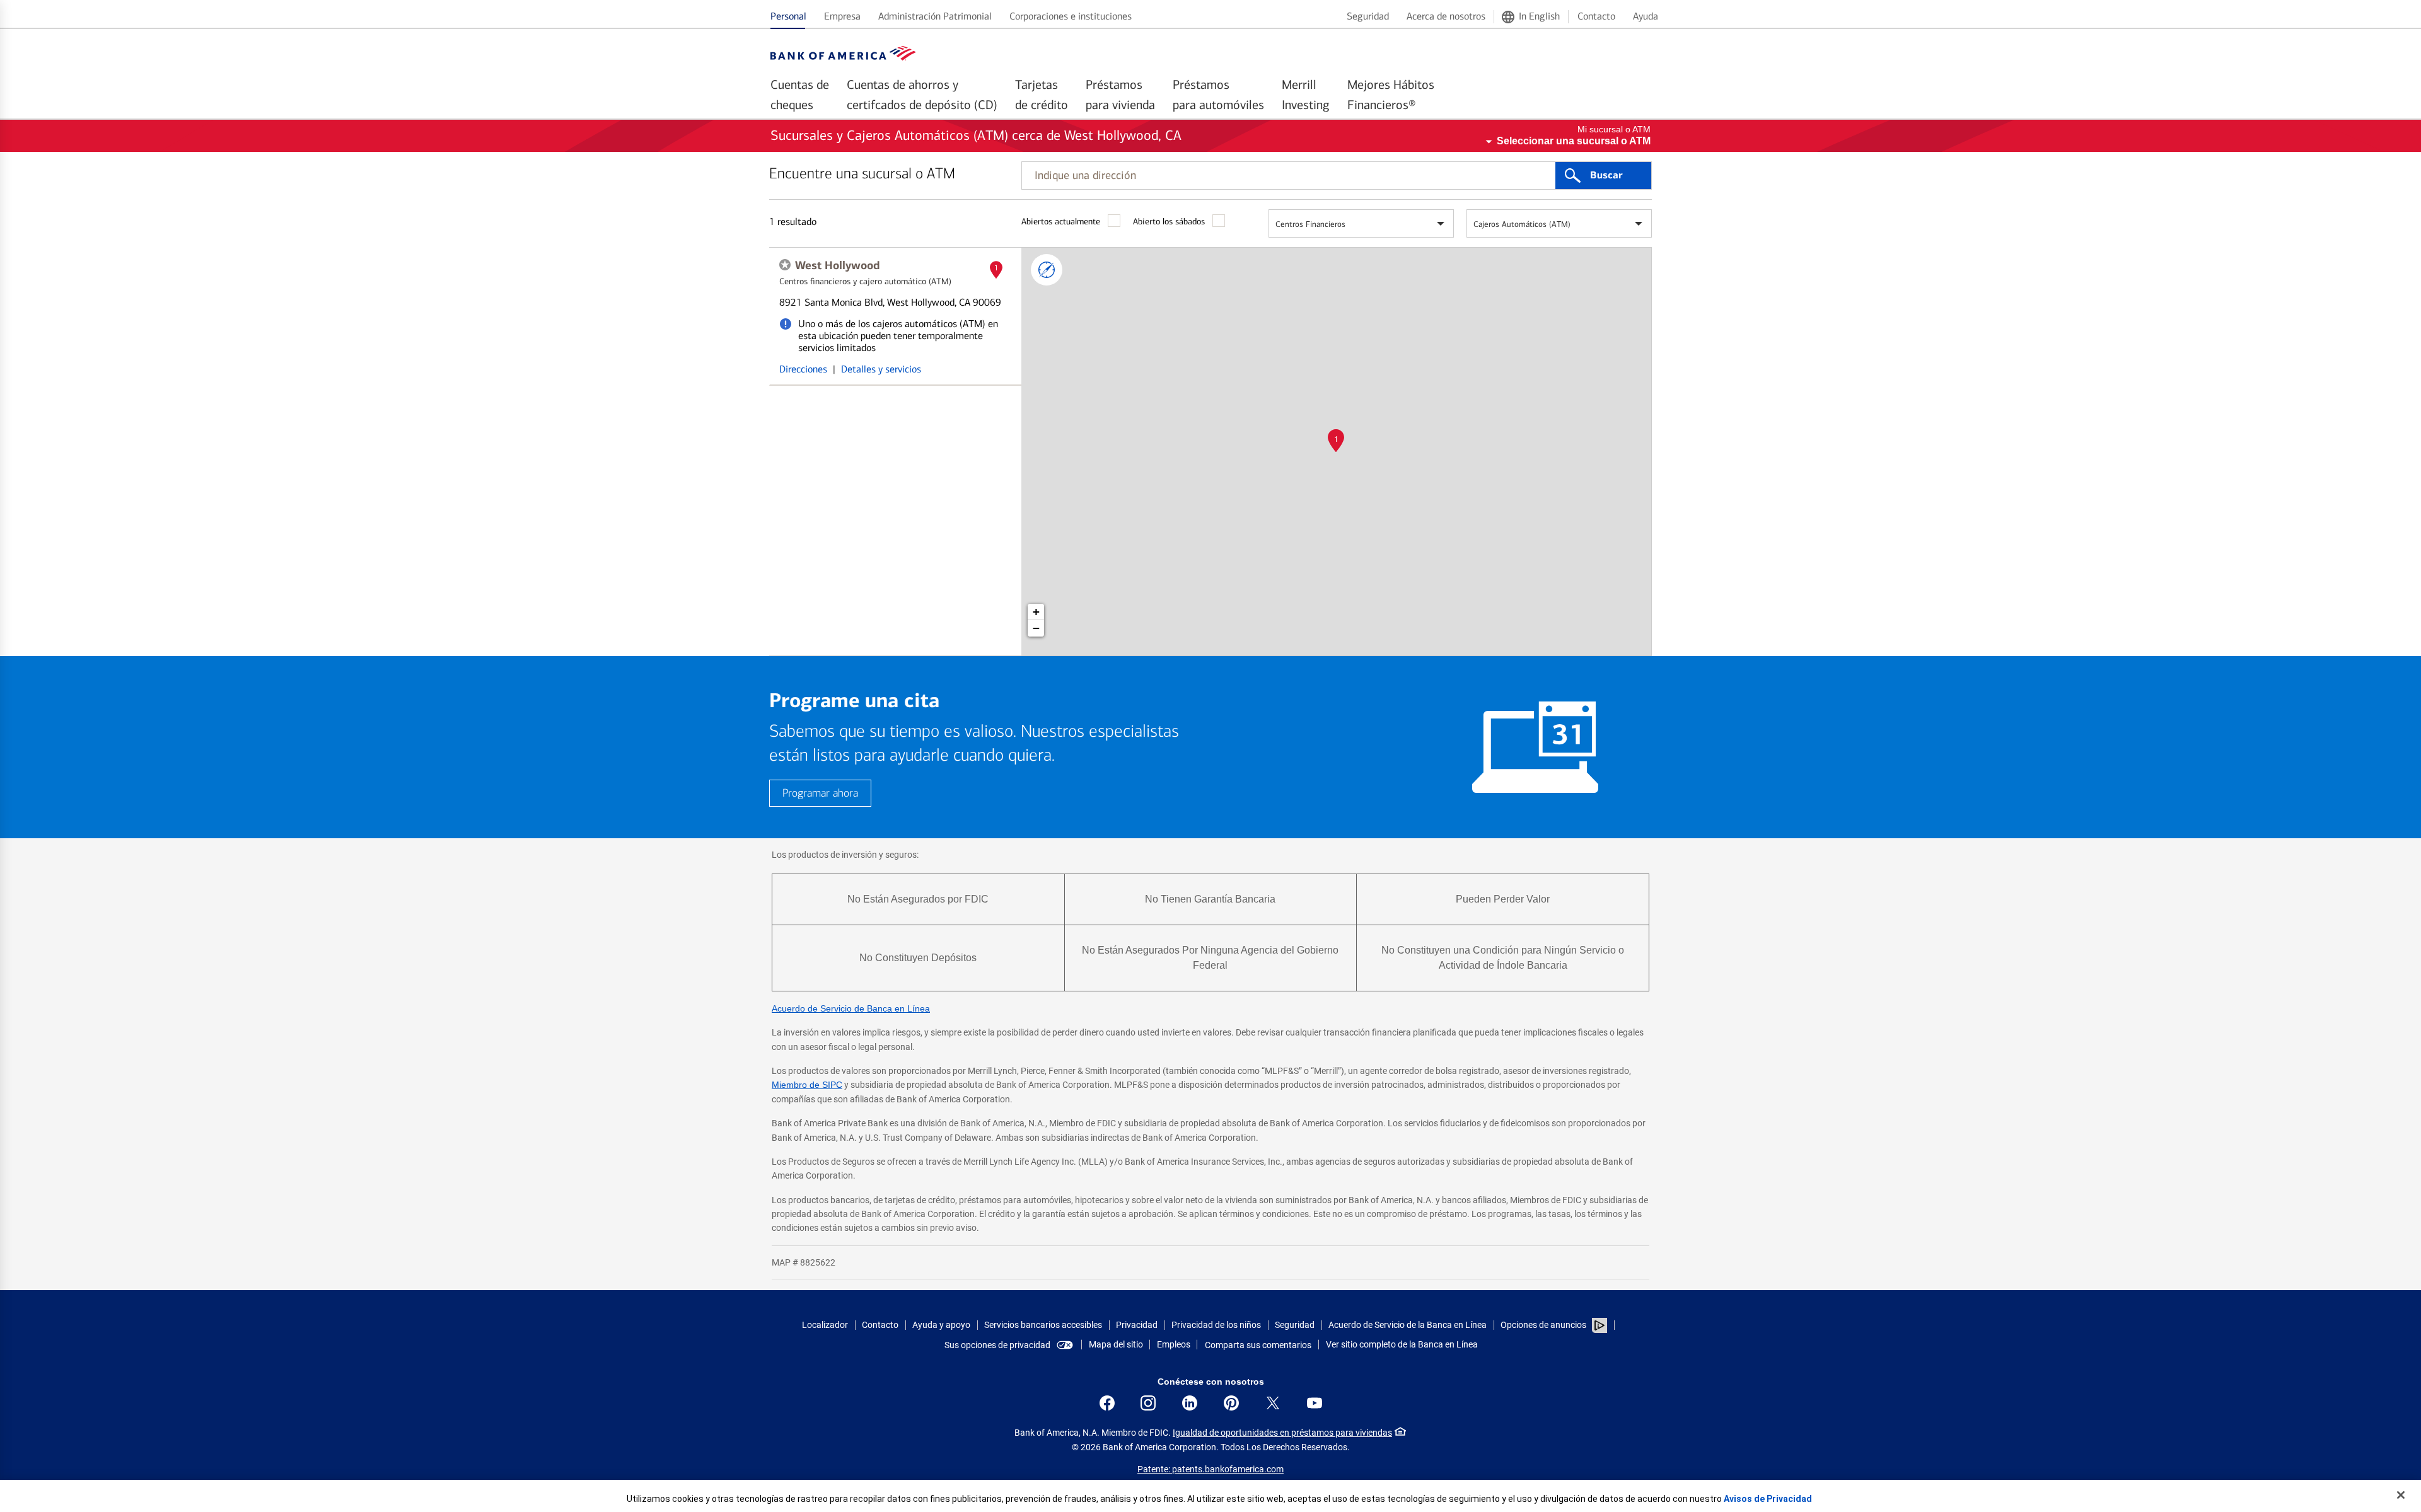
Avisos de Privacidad (1768, 1499)
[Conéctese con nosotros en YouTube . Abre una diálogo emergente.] (1315, 1403)
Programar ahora (820, 793)
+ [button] (1036, 612)
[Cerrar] (2401, 1495)
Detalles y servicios (881, 369)
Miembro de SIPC (807, 1085)
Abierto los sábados (1169, 222)
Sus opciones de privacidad (997, 1345)
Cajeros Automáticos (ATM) (1522, 224)
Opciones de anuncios (1544, 1325)
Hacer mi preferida (785, 265)
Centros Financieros (1310, 224)
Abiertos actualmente (1061, 222)
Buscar (1606, 175)
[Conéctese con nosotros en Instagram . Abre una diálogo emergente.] (1148, 1403)
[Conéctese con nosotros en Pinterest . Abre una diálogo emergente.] (1231, 1403)
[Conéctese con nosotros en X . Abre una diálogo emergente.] (1273, 1403)
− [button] (1036, 628)
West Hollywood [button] (837, 265)
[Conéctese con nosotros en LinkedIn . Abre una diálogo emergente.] (1190, 1403)
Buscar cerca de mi (1047, 270)
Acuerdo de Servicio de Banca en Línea (851, 1008)
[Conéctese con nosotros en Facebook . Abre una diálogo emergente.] (1107, 1403)
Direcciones (803, 369)
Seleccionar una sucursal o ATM (1574, 141)
